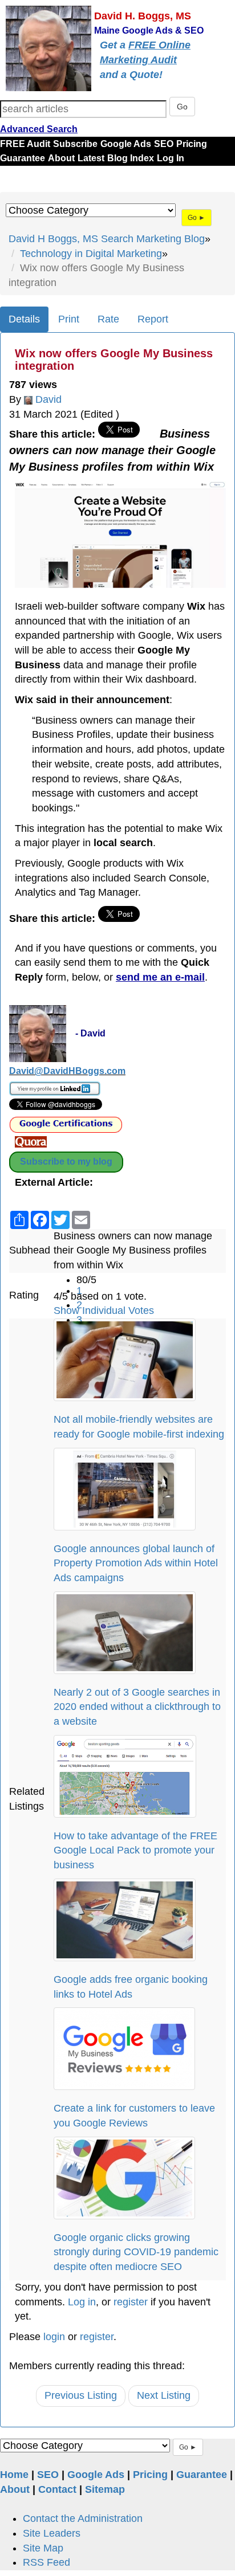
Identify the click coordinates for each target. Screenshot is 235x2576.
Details (24, 319)
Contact (57, 2489)
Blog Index (131, 158)
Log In (171, 158)
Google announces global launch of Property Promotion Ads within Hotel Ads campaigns (136, 1563)
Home (14, 2475)
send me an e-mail (160, 977)
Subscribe (75, 144)
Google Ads (126, 144)
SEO (164, 144)
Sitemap (105, 2489)
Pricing (192, 144)
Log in (82, 2302)
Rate (108, 319)
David (48, 399)
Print (69, 319)
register (131, 2302)
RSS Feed (46, 2562)
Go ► (196, 218)
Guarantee (23, 158)
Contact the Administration (83, 2518)
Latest (91, 158)
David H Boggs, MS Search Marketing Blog (107, 239)
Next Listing (164, 2395)
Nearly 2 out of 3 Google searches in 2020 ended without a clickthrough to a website (137, 1707)
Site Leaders (52, 2533)
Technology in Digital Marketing (91, 254)
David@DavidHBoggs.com (67, 1071)
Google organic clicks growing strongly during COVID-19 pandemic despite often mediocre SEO (136, 2252)
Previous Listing (81, 2395)
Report (153, 319)
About (61, 158)
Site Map (43, 2548)
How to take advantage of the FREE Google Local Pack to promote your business (135, 1850)
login (54, 2337)
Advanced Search (39, 129)
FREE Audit (25, 144)
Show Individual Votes (104, 1311)
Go (182, 107)
